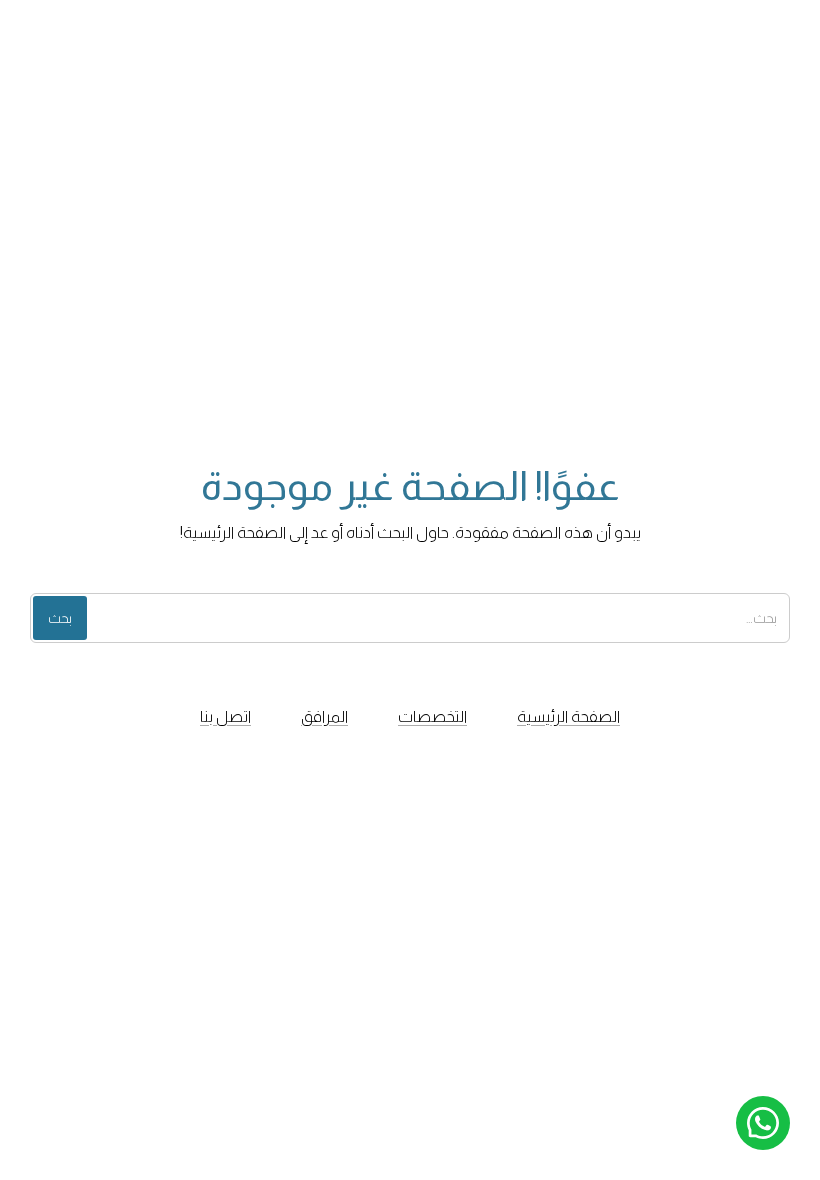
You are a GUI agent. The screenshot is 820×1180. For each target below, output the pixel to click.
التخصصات (432, 716)
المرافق (324, 716)
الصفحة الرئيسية (568, 716)
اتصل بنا (225, 716)
